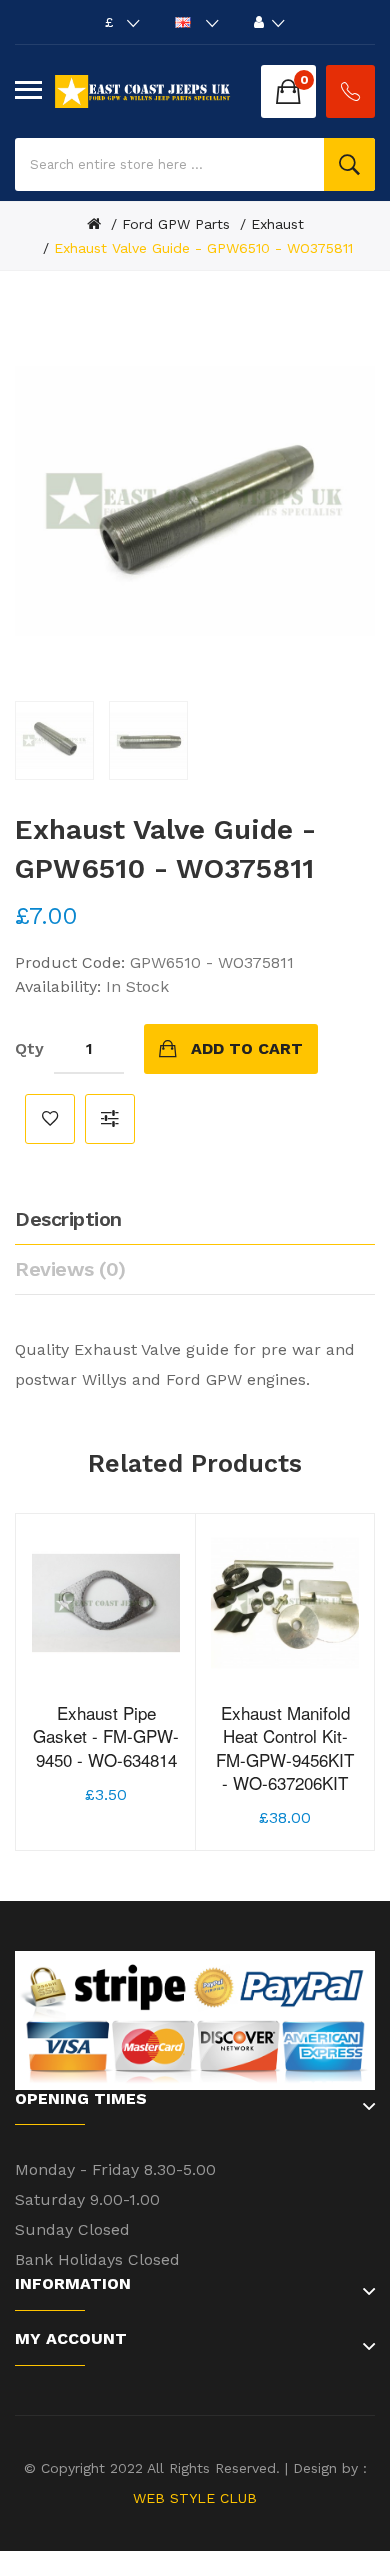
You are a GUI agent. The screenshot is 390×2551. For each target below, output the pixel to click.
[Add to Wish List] (106, 1753)
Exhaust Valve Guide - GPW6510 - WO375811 (203, 248)
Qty (29, 1048)
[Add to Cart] (61, 1753)
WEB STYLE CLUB (195, 2498)
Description (68, 1219)
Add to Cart (247, 1048)
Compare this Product (110, 1119)
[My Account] (269, 22)
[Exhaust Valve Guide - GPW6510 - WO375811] (54, 740)
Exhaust (277, 224)
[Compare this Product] (151, 1753)
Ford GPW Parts (176, 224)
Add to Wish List (50, 1119)
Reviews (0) (70, 1269)
